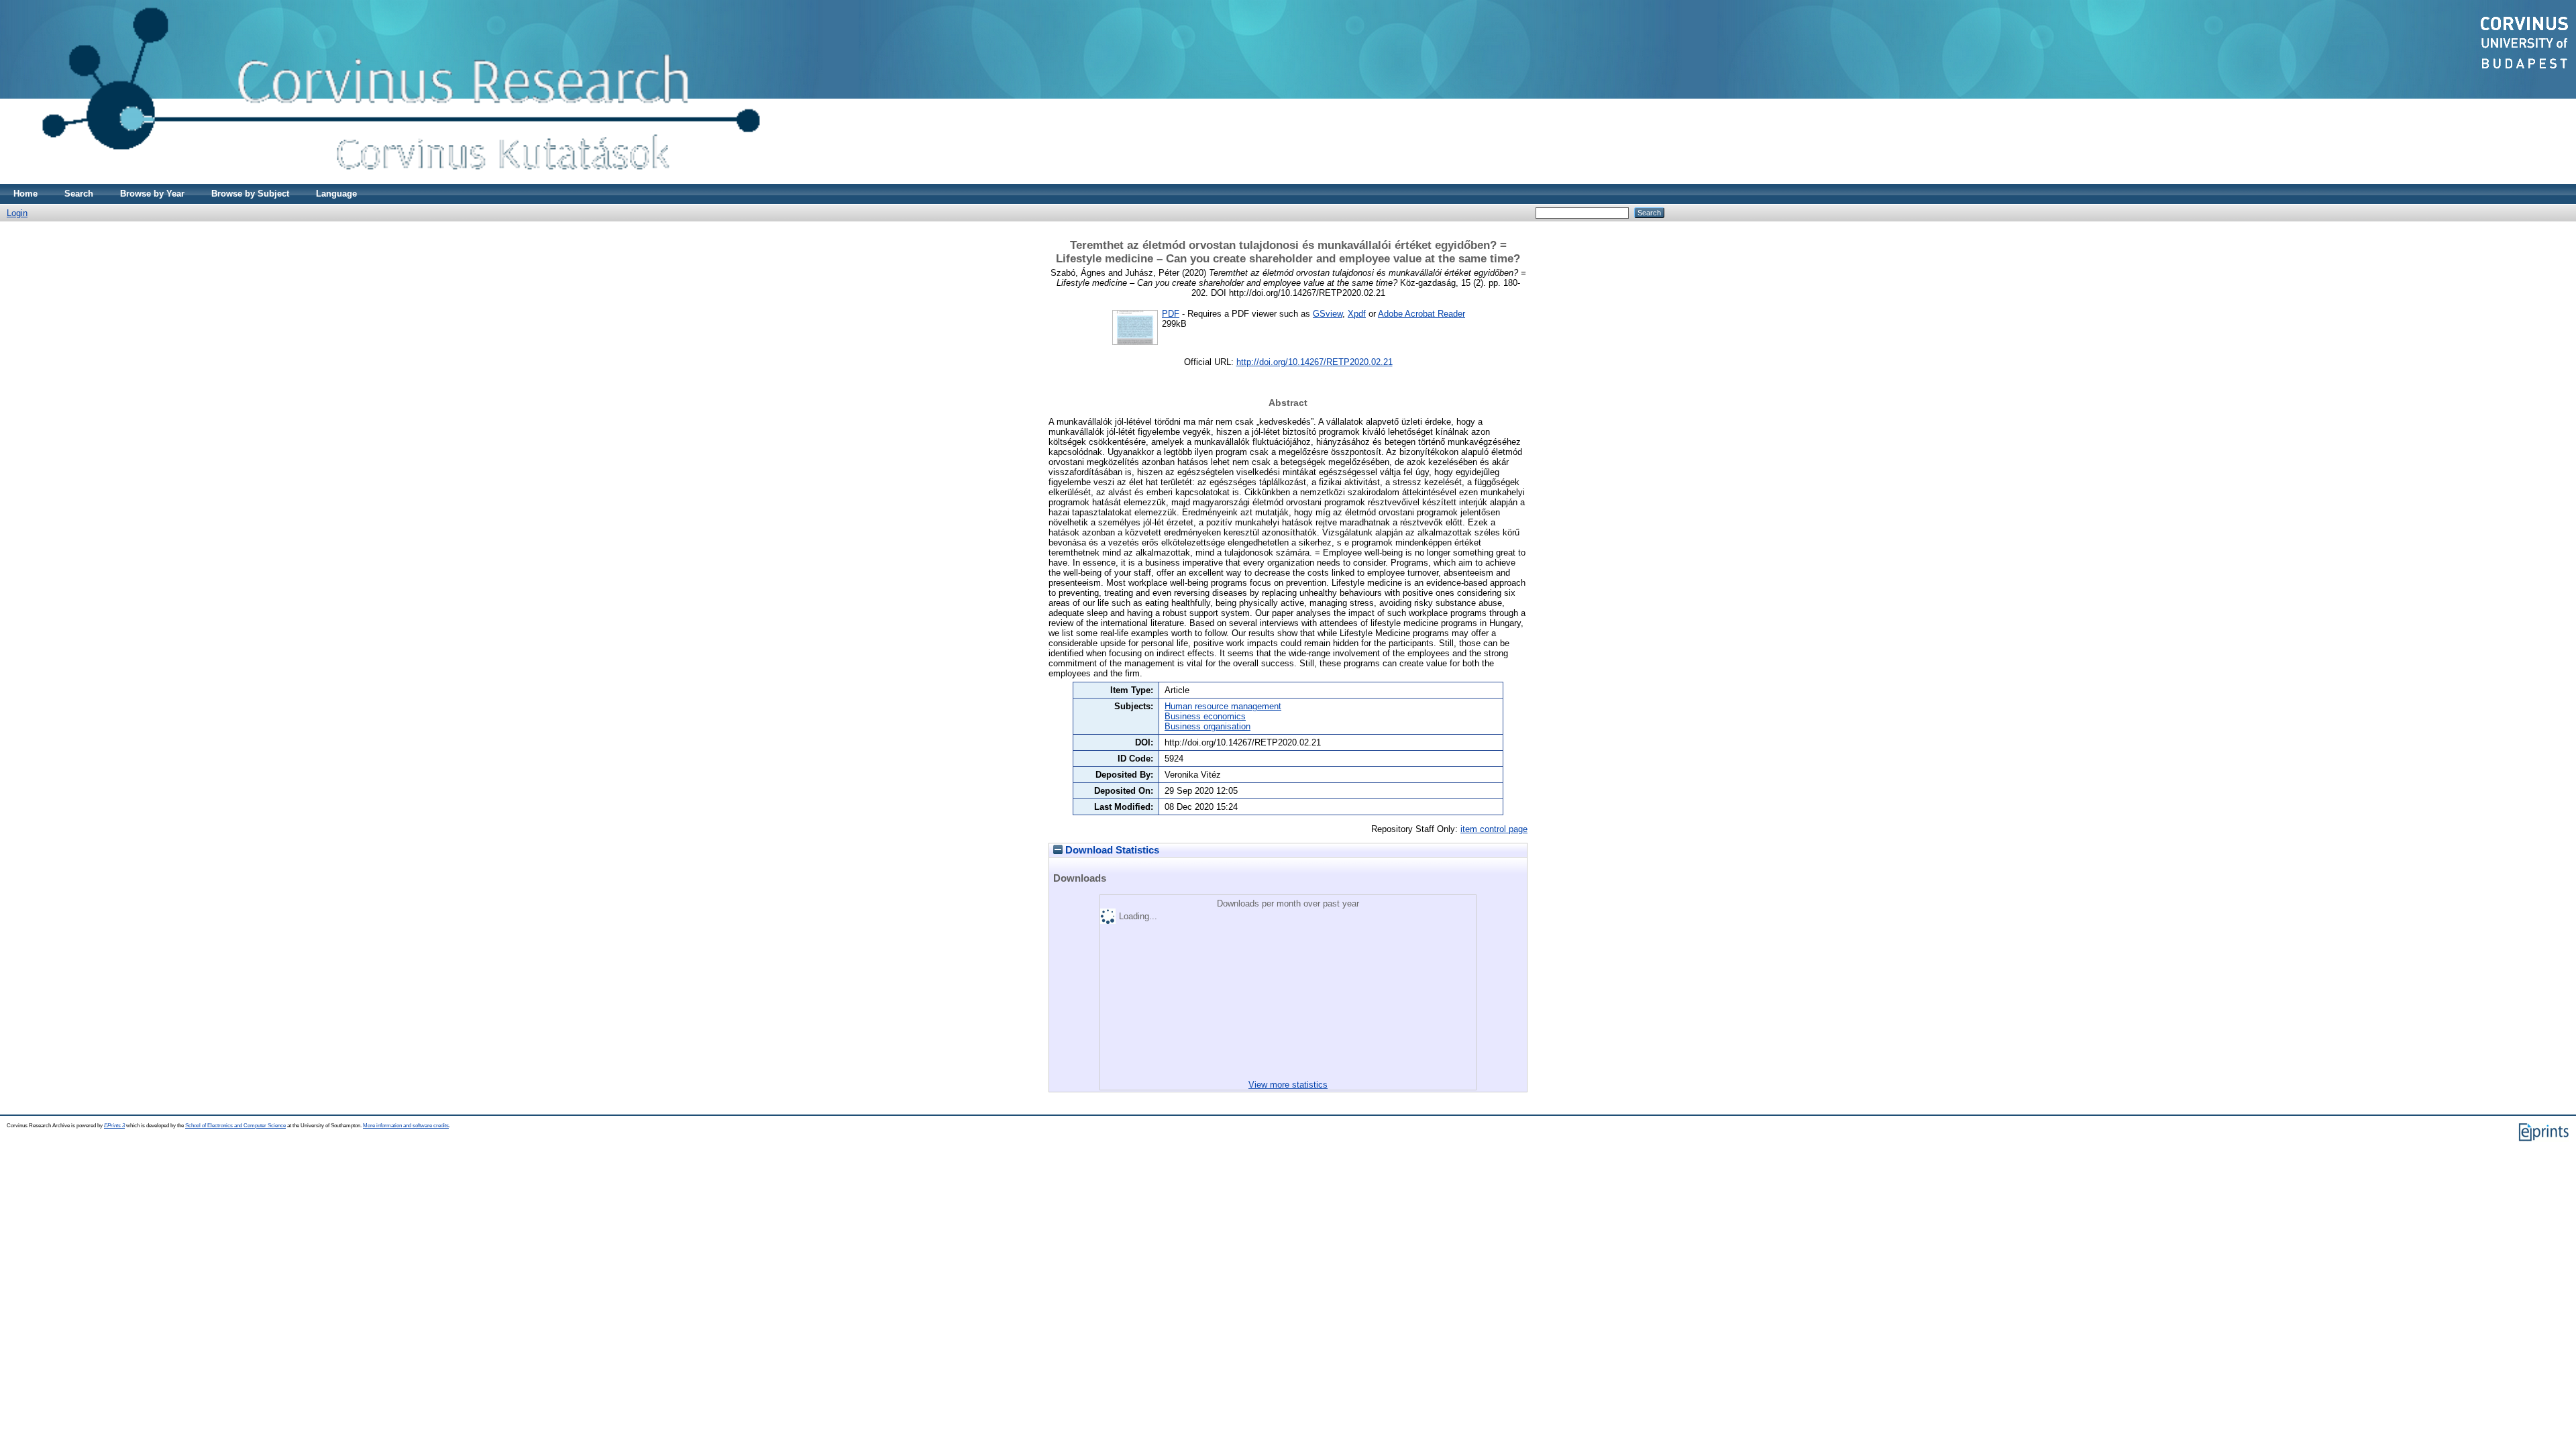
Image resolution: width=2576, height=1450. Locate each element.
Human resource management (1223, 706)
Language (336, 194)
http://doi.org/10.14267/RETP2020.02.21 (1314, 362)
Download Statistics (1111, 850)
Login (17, 213)
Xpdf (1357, 314)
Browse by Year (152, 194)
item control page (1494, 829)
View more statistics (1288, 1085)
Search (79, 194)
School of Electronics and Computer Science (235, 1126)
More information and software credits (406, 1126)
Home (25, 194)
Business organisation (1207, 726)
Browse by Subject (250, 194)
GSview (1328, 314)
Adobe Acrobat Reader (1421, 314)
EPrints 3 (114, 1126)
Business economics (1205, 716)
